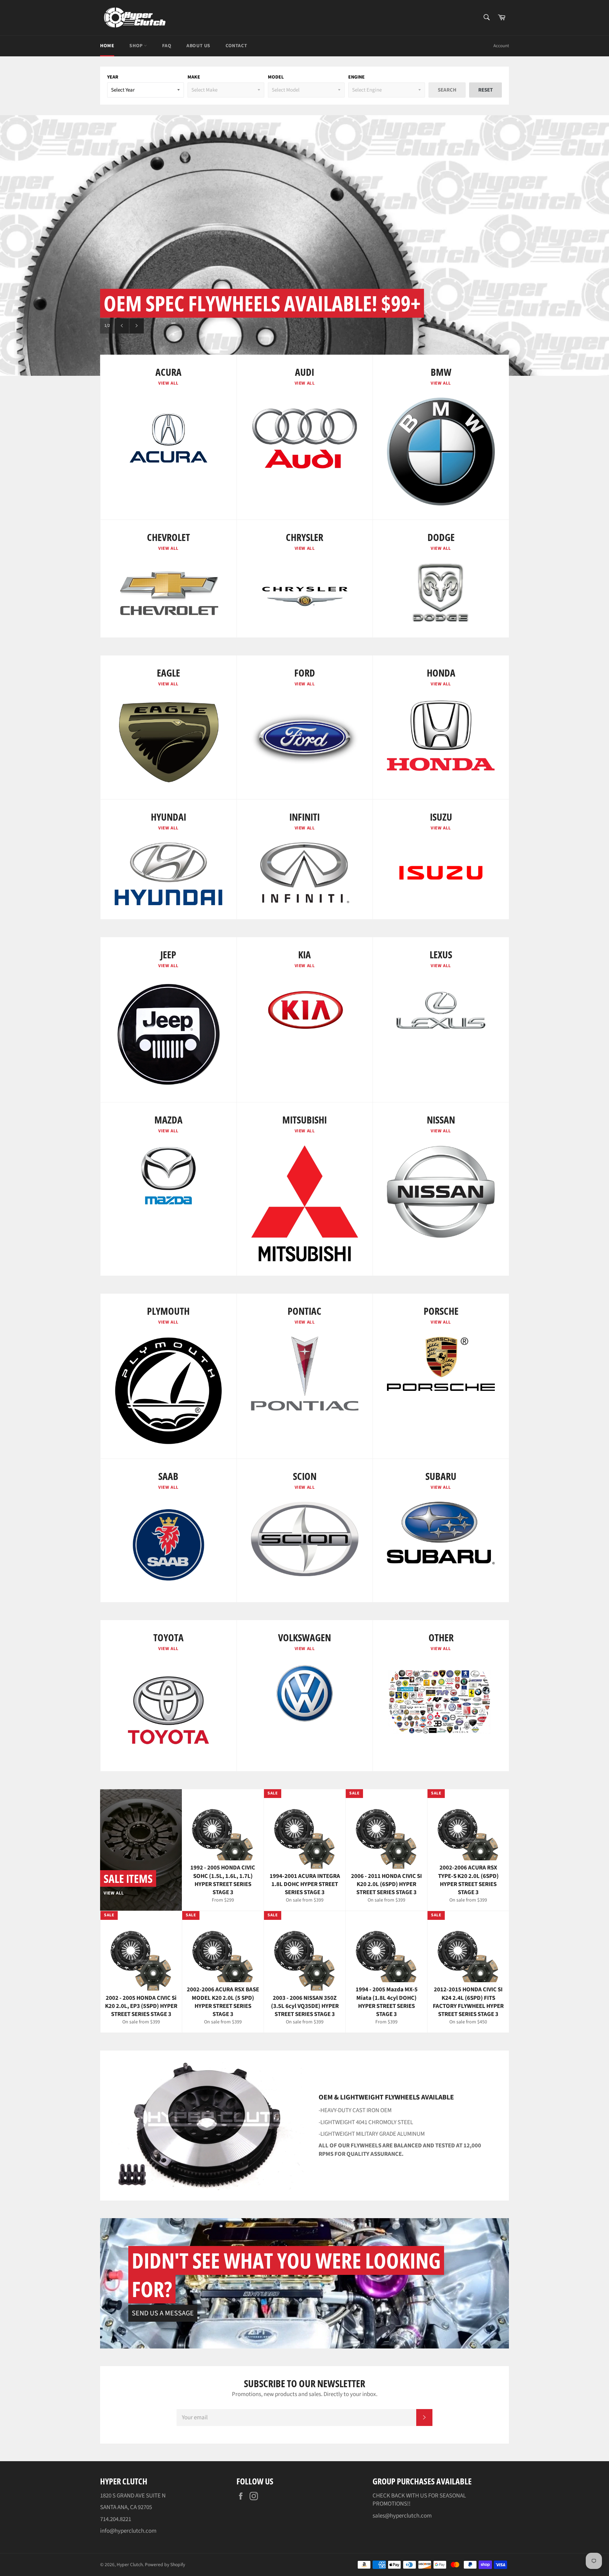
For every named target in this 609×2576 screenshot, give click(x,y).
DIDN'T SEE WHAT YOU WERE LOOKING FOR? (286, 2275)
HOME (107, 46)
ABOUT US (198, 46)
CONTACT (236, 46)
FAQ (167, 46)
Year (113, 77)
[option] (304, 245)
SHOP (137, 46)
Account (501, 46)
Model (276, 77)
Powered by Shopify (165, 2565)
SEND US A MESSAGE (163, 2313)
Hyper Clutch (130, 2565)
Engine (356, 77)
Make (194, 77)
